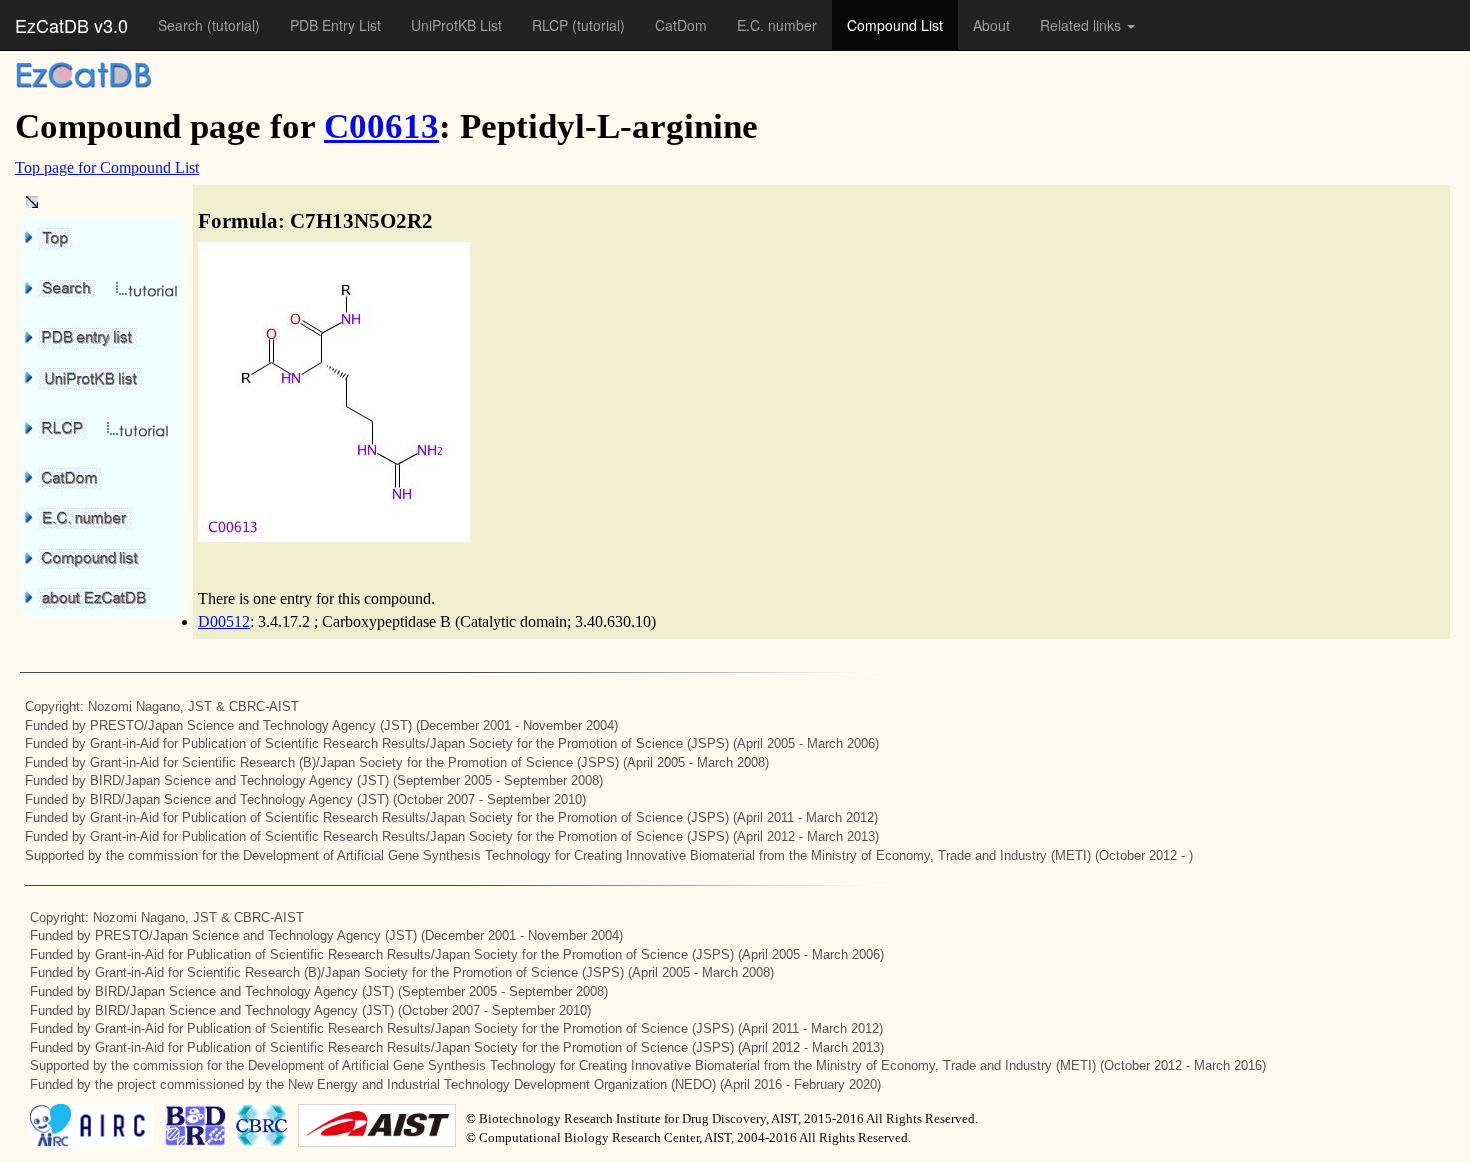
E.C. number (777, 25)
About (991, 25)
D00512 (224, 621)
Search (182, 25)
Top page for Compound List (107, 167)
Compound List (895, 25)
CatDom (681, 25)
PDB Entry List (335, 25)
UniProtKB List (456, 25)
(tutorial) (233, 25)
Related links (1082, 25)
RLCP (552, 25)
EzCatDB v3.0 (71, 25)
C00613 (381, 126)
